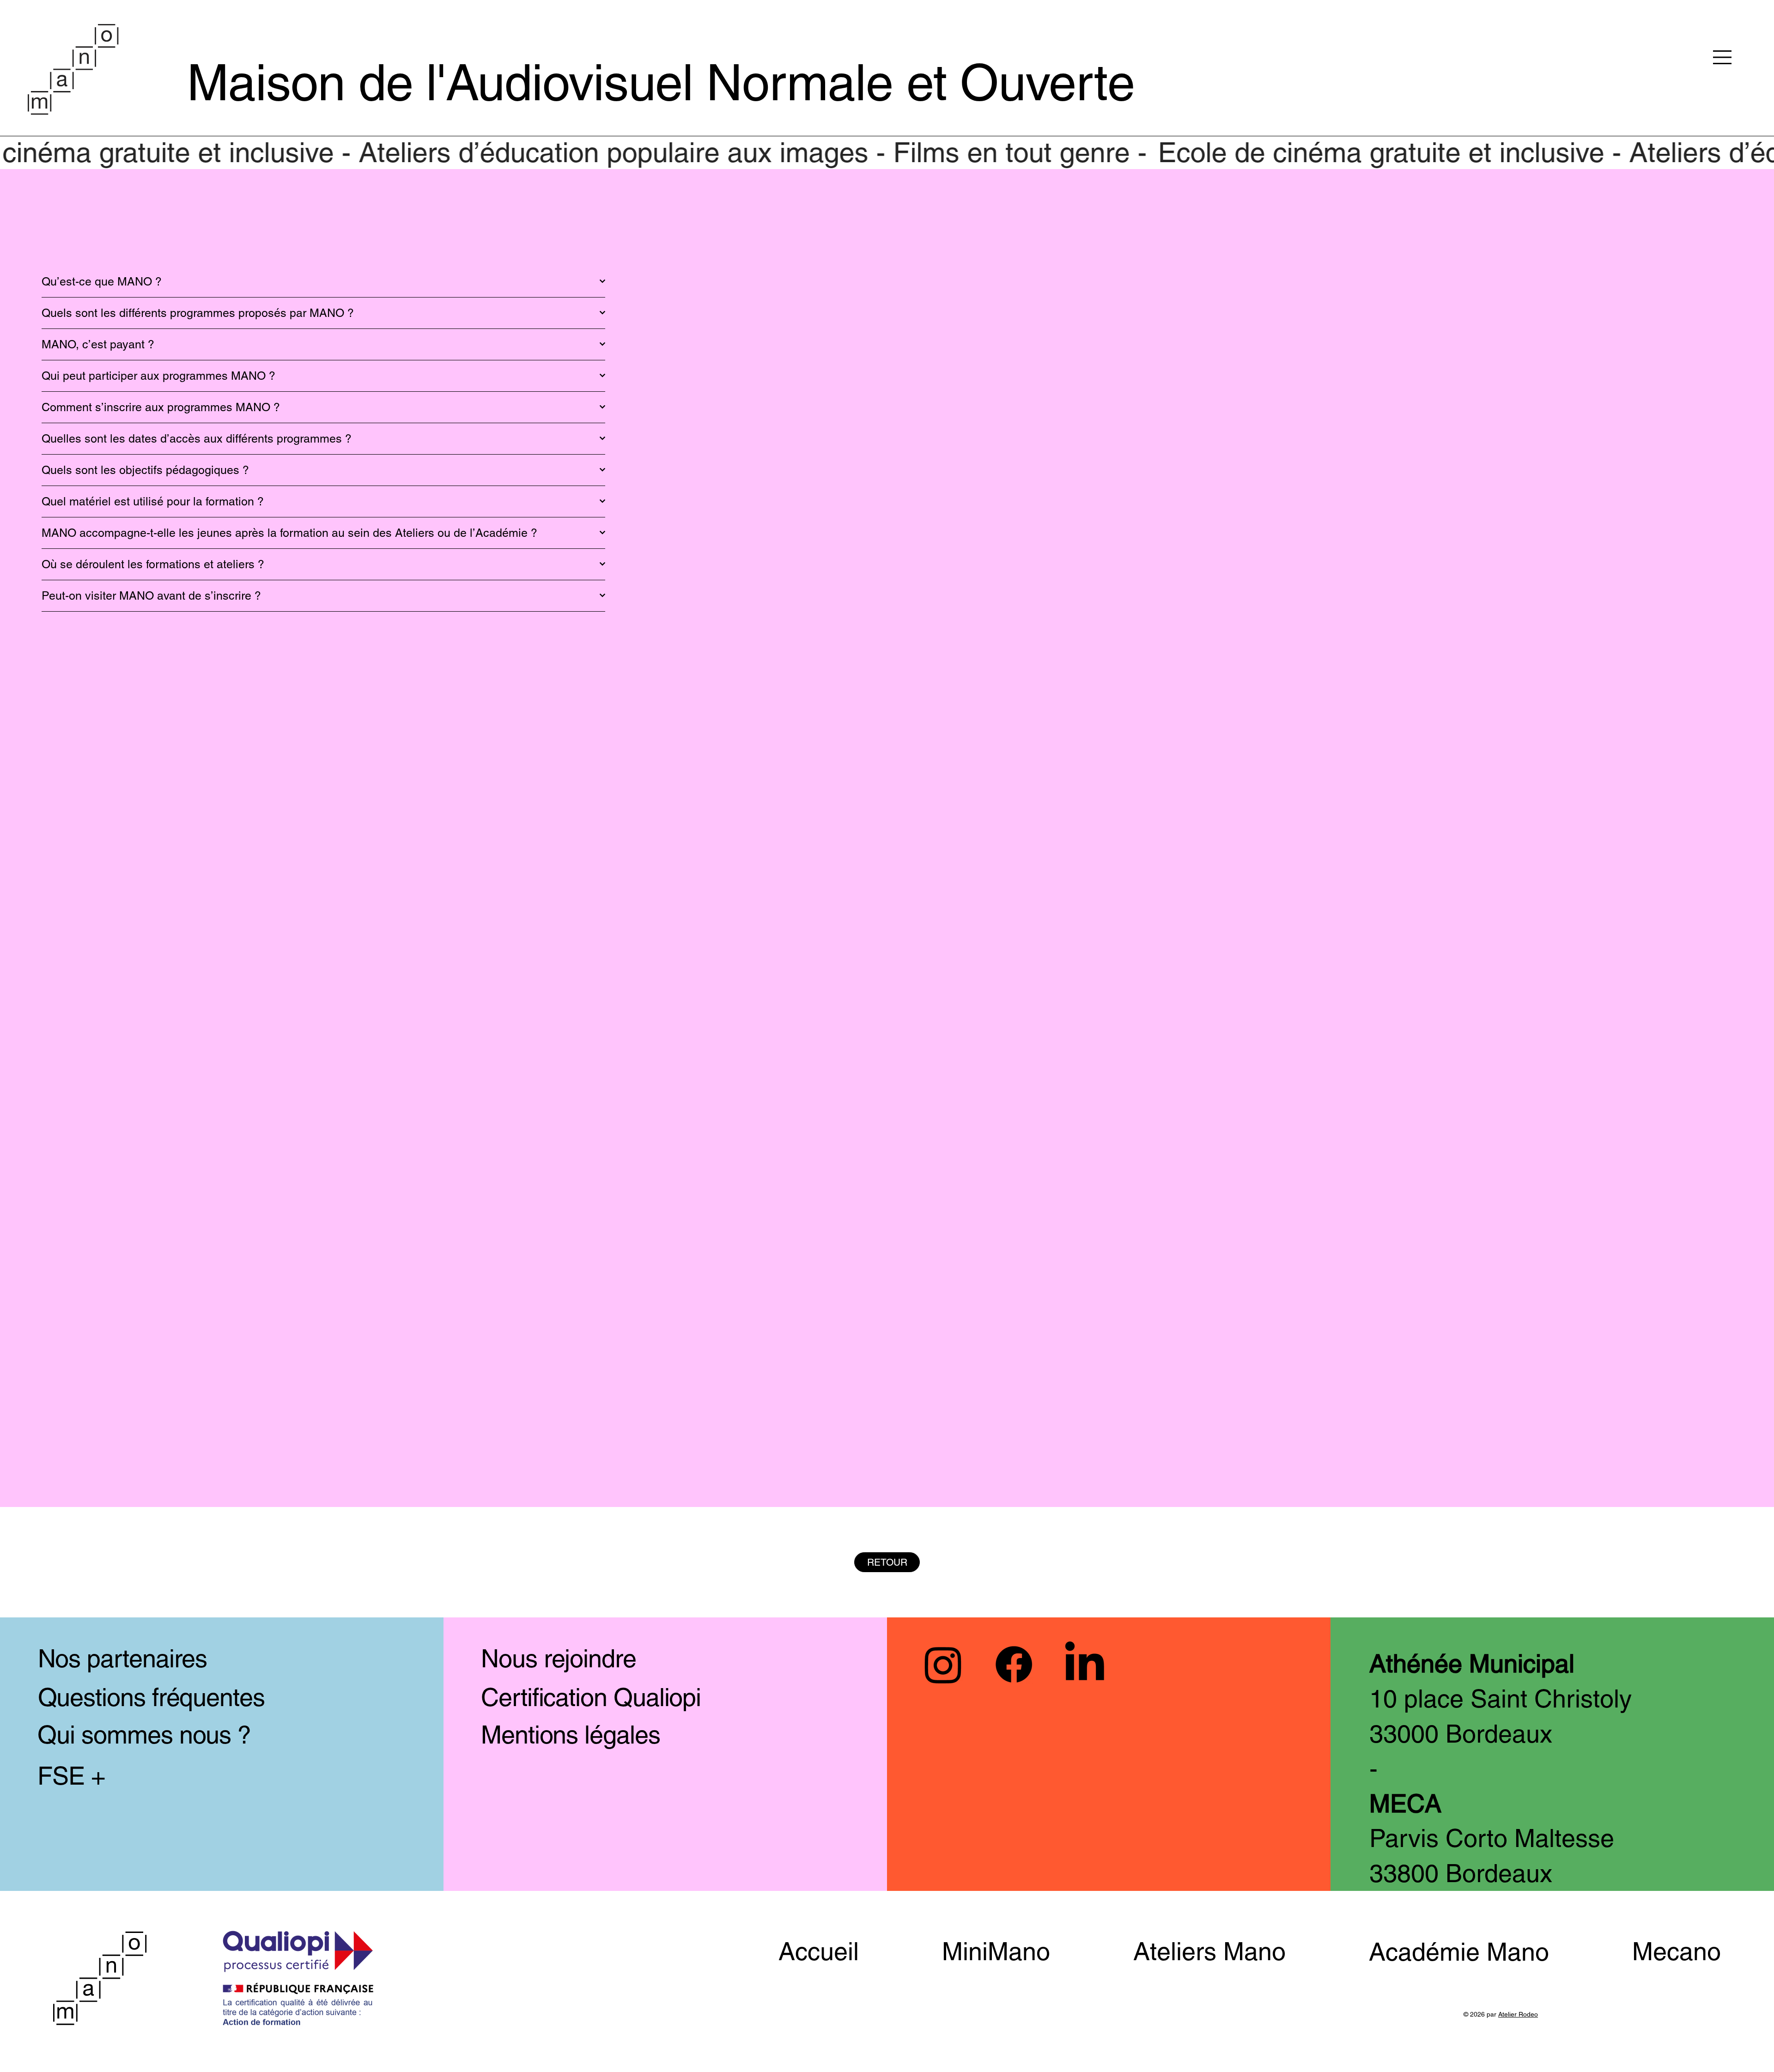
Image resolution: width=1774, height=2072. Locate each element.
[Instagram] (943, 1664)
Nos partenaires (123, 1658)
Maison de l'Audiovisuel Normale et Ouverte (661, 82)
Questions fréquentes (151, 1697)
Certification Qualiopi (591, 1697)
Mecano (1677, 1951)
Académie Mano (1459, 1952)
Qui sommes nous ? (144, 1735)
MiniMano (996, 1951)
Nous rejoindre (559, 1658)
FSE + (71, 1776)
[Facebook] (1014, 1664)
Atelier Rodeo (1518, 2014)
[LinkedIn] (1084, 1664)
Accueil (819, 1951)
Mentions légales (571, 1735)
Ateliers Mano (1209, 1951)
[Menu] (1723, 57)
